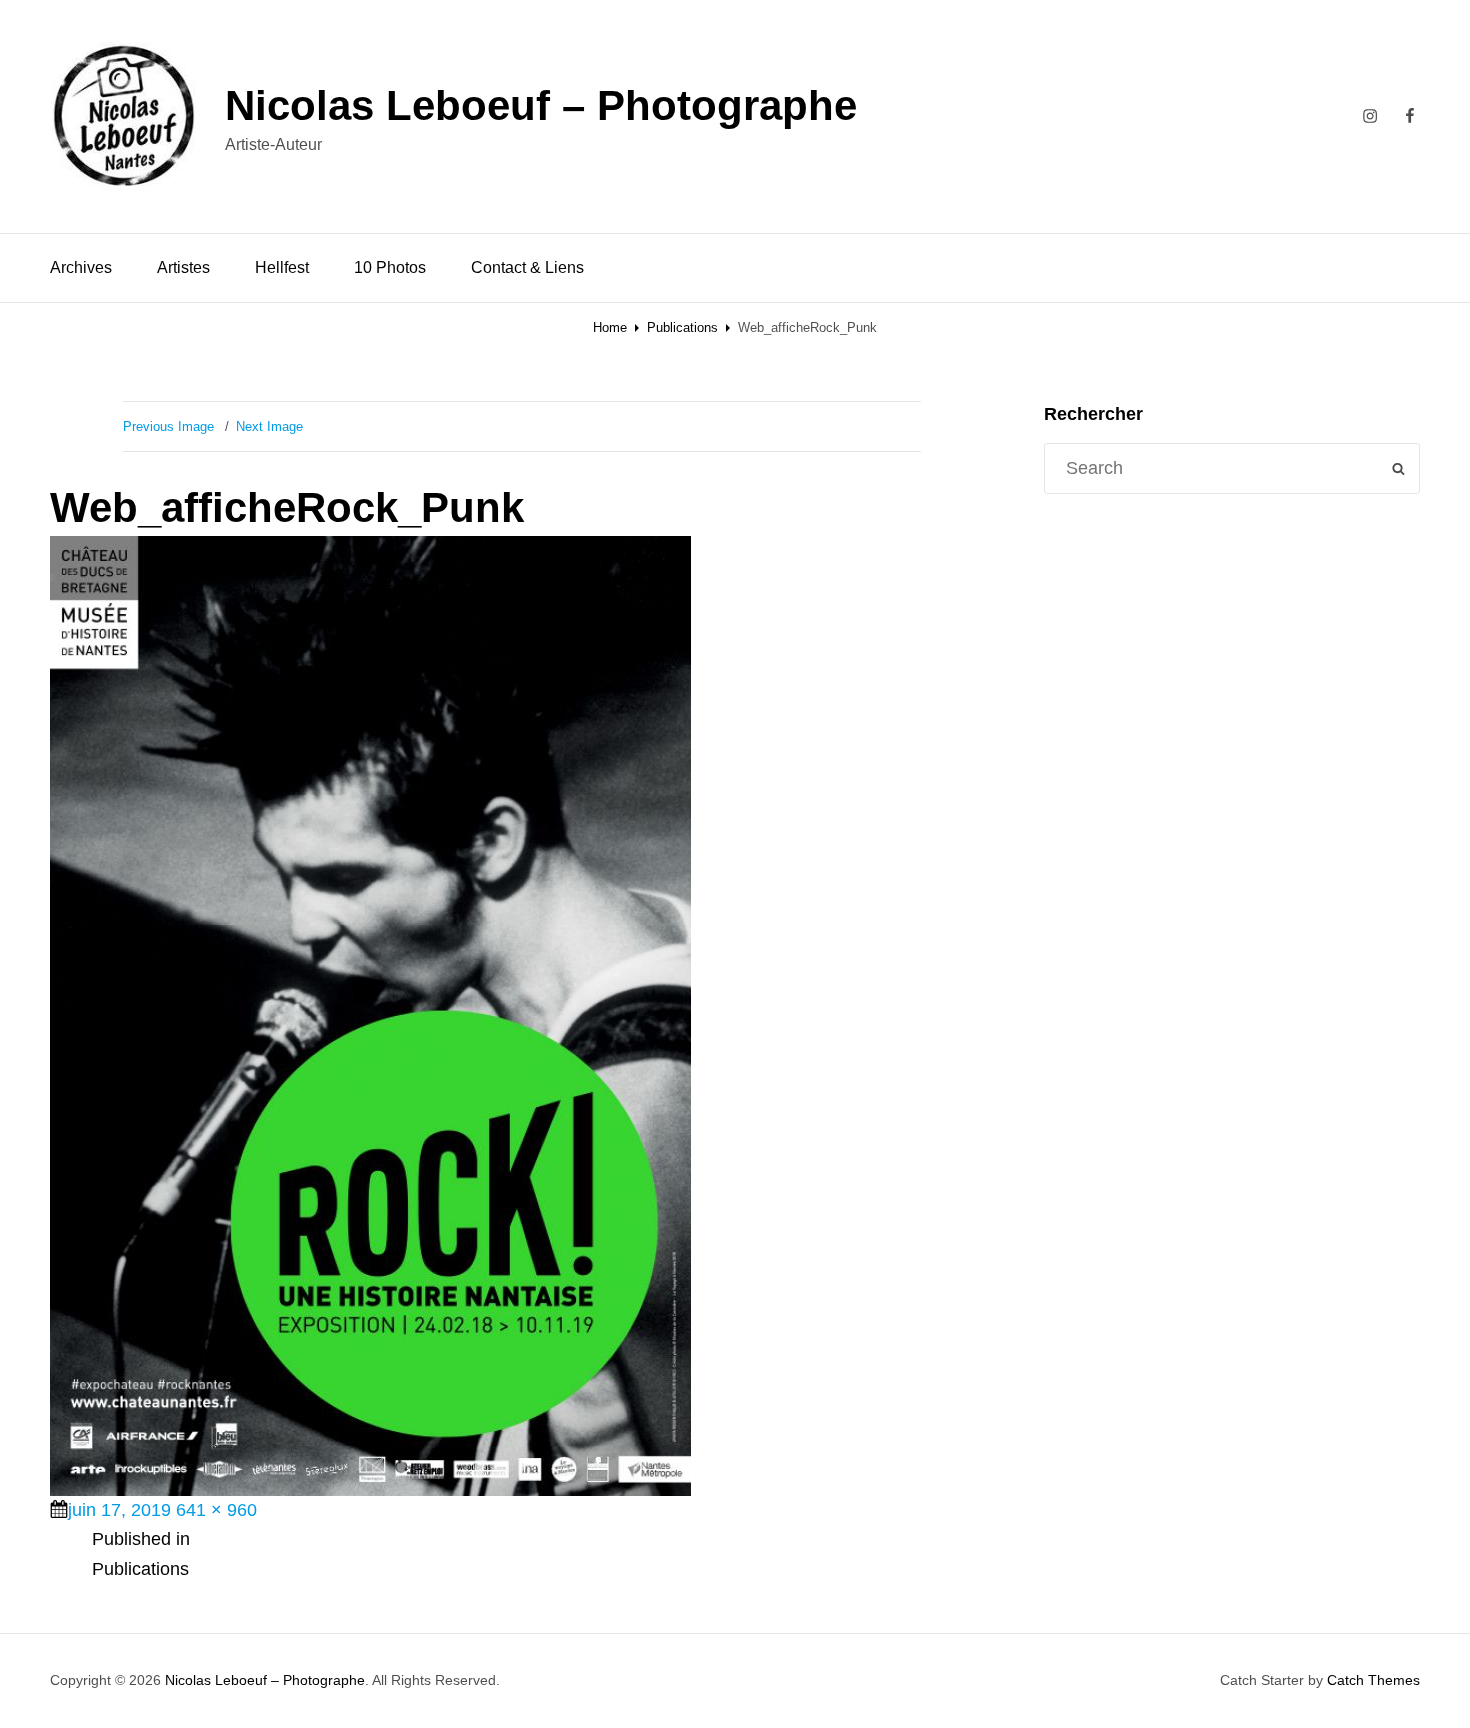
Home (610, 327)
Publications (682, 327)
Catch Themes (1373, 1680)
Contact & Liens (527, 267)
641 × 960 (216, 1510)
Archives (81, 267)
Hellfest (282, 267)
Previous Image (168, 426)
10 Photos (390, 267)
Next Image (269, 426)
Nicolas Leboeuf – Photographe (541, 105)
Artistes (183, 267)
